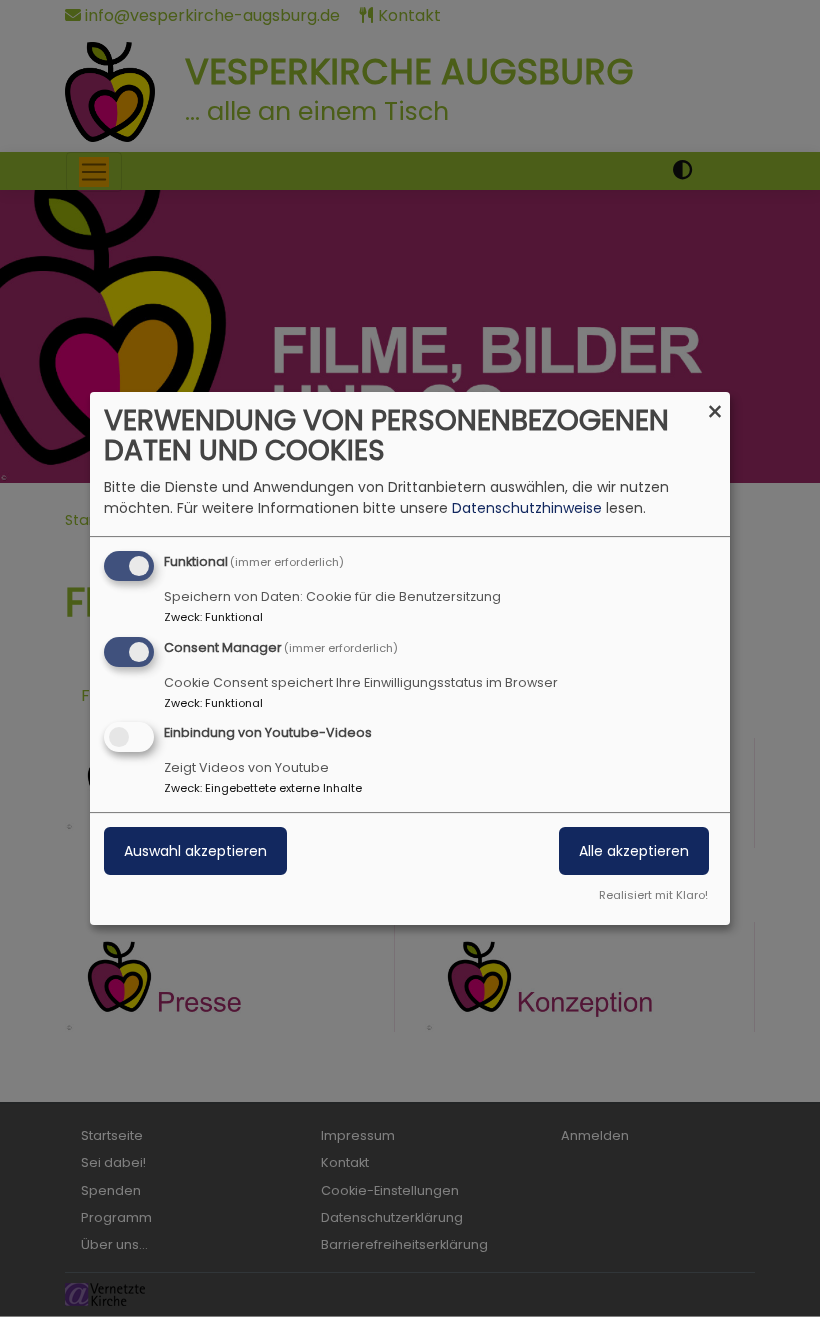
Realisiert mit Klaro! (653, 895)
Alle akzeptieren (634, 852)
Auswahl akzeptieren (195, 852)
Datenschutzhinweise (527, 508)
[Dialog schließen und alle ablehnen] (715, 404)
